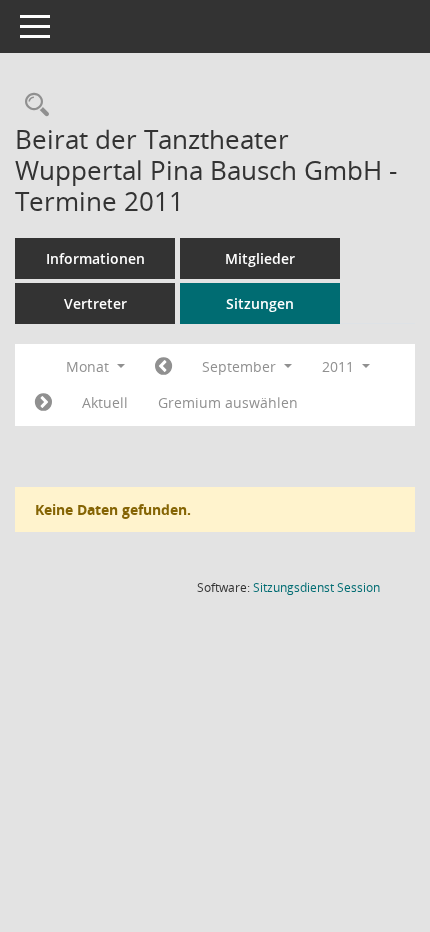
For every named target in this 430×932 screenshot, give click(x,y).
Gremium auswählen (228, 402)
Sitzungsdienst (316, 587)
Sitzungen (260, 303)
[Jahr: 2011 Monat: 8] (163, 367)
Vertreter (95, 303)
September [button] (241, 366)
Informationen (95, 258)
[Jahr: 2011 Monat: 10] (43, 403)
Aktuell (105, 402)
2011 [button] (340, 366)
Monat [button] (89, 366)
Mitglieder (260, 258)
